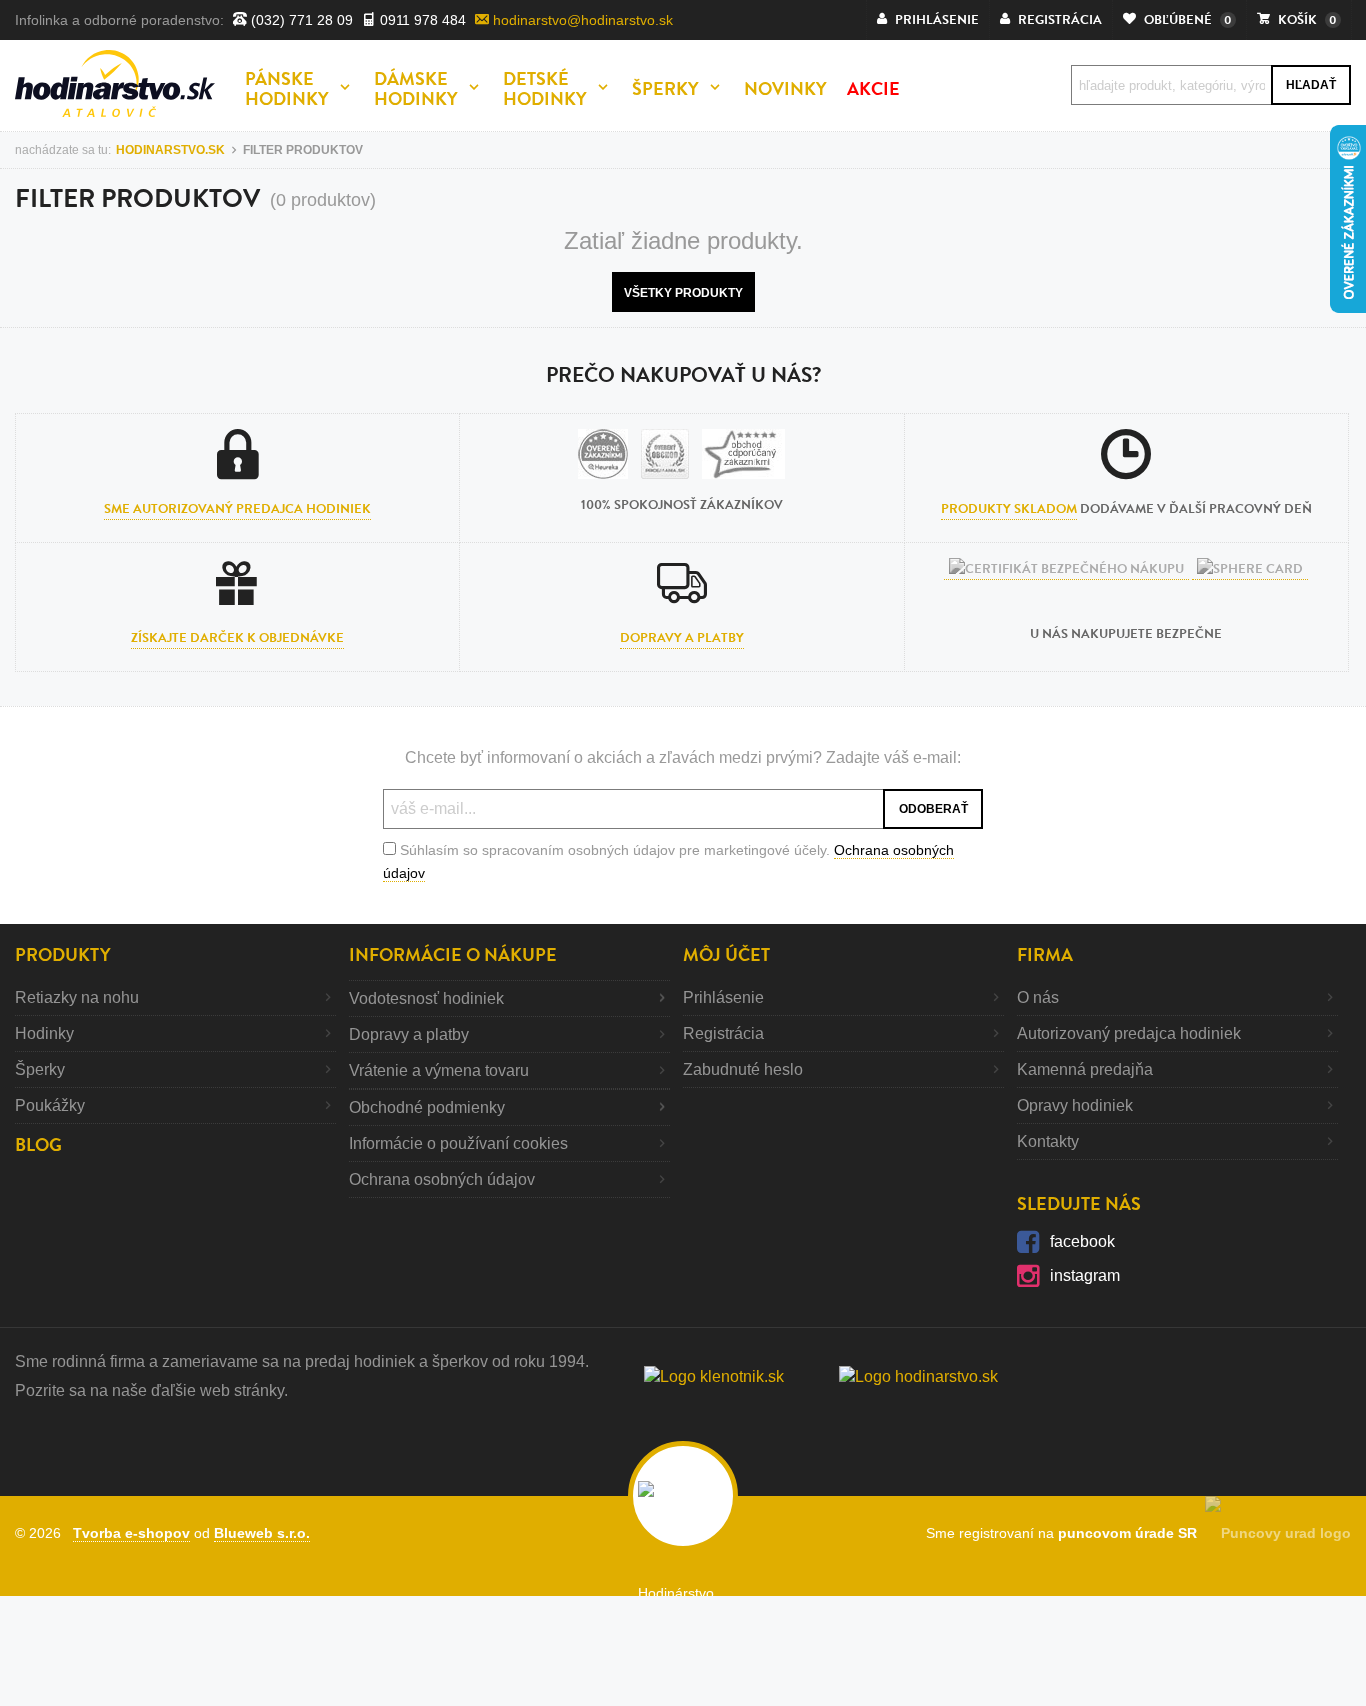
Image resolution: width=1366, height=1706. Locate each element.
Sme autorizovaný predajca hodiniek (237, 509)
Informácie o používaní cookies (458, 1143)
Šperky (40, 1069)
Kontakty (1048, 1141)
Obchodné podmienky (427, 1107)
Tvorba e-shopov (131, 1533)
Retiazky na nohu (77, 997)
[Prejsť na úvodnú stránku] (115, 83)
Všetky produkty (683, 293)
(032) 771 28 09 (300, 20)
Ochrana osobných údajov (442, 1179)
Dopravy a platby (682, 638)
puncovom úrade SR (1131, 1533)
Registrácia (723, 1033)
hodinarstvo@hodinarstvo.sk (581, 20)
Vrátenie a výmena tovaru (439, 1070)
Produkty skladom (1009, 509)
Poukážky (50, 1105)
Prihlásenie (723, 997)
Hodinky (44, 1033)
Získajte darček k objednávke (237, 638)
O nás (1038, 997)
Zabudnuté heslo (743, 1069)
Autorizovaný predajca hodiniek (1129, 1033)
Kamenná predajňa (1085, 1069)
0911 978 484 (421, 20)
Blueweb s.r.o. (262, 1533)
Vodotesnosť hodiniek (426, 998)
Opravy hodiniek (1075, 1105)
